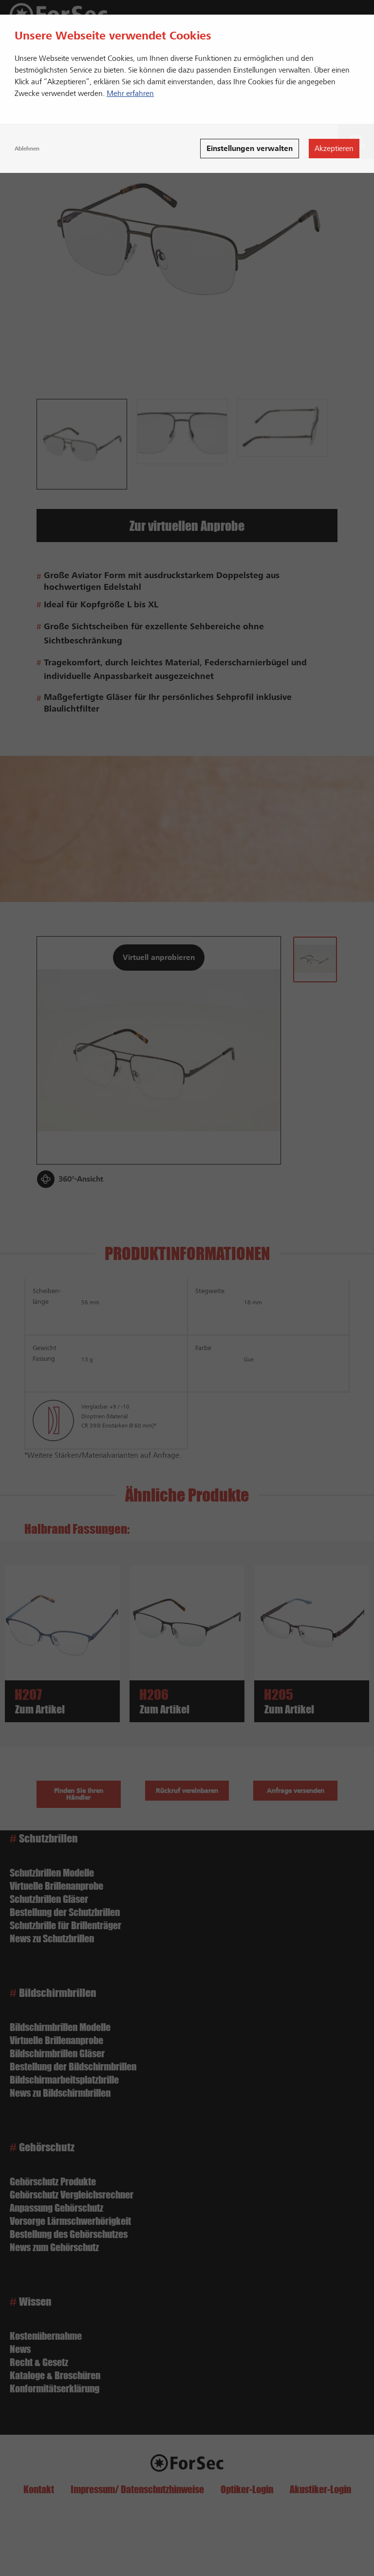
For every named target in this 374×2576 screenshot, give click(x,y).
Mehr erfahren (130, 94)
